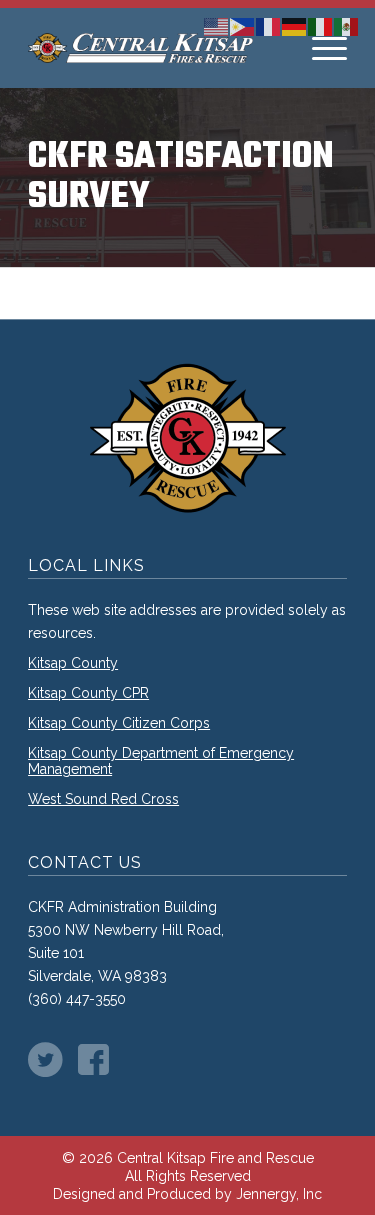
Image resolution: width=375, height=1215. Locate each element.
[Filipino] (243, 25)
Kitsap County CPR (88, 693)
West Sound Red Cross (103, 799)
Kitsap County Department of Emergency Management (161, 761)
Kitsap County (73, 663)
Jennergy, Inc (279, 1194)
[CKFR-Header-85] (155, 48)
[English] (217, 25)
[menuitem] (329, 48)
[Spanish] (347, 25)
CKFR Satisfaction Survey (181, 177)
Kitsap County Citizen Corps (119, 723)
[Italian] (321, 25)
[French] (269, 25)
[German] (295, 25)
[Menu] (329, 48)
